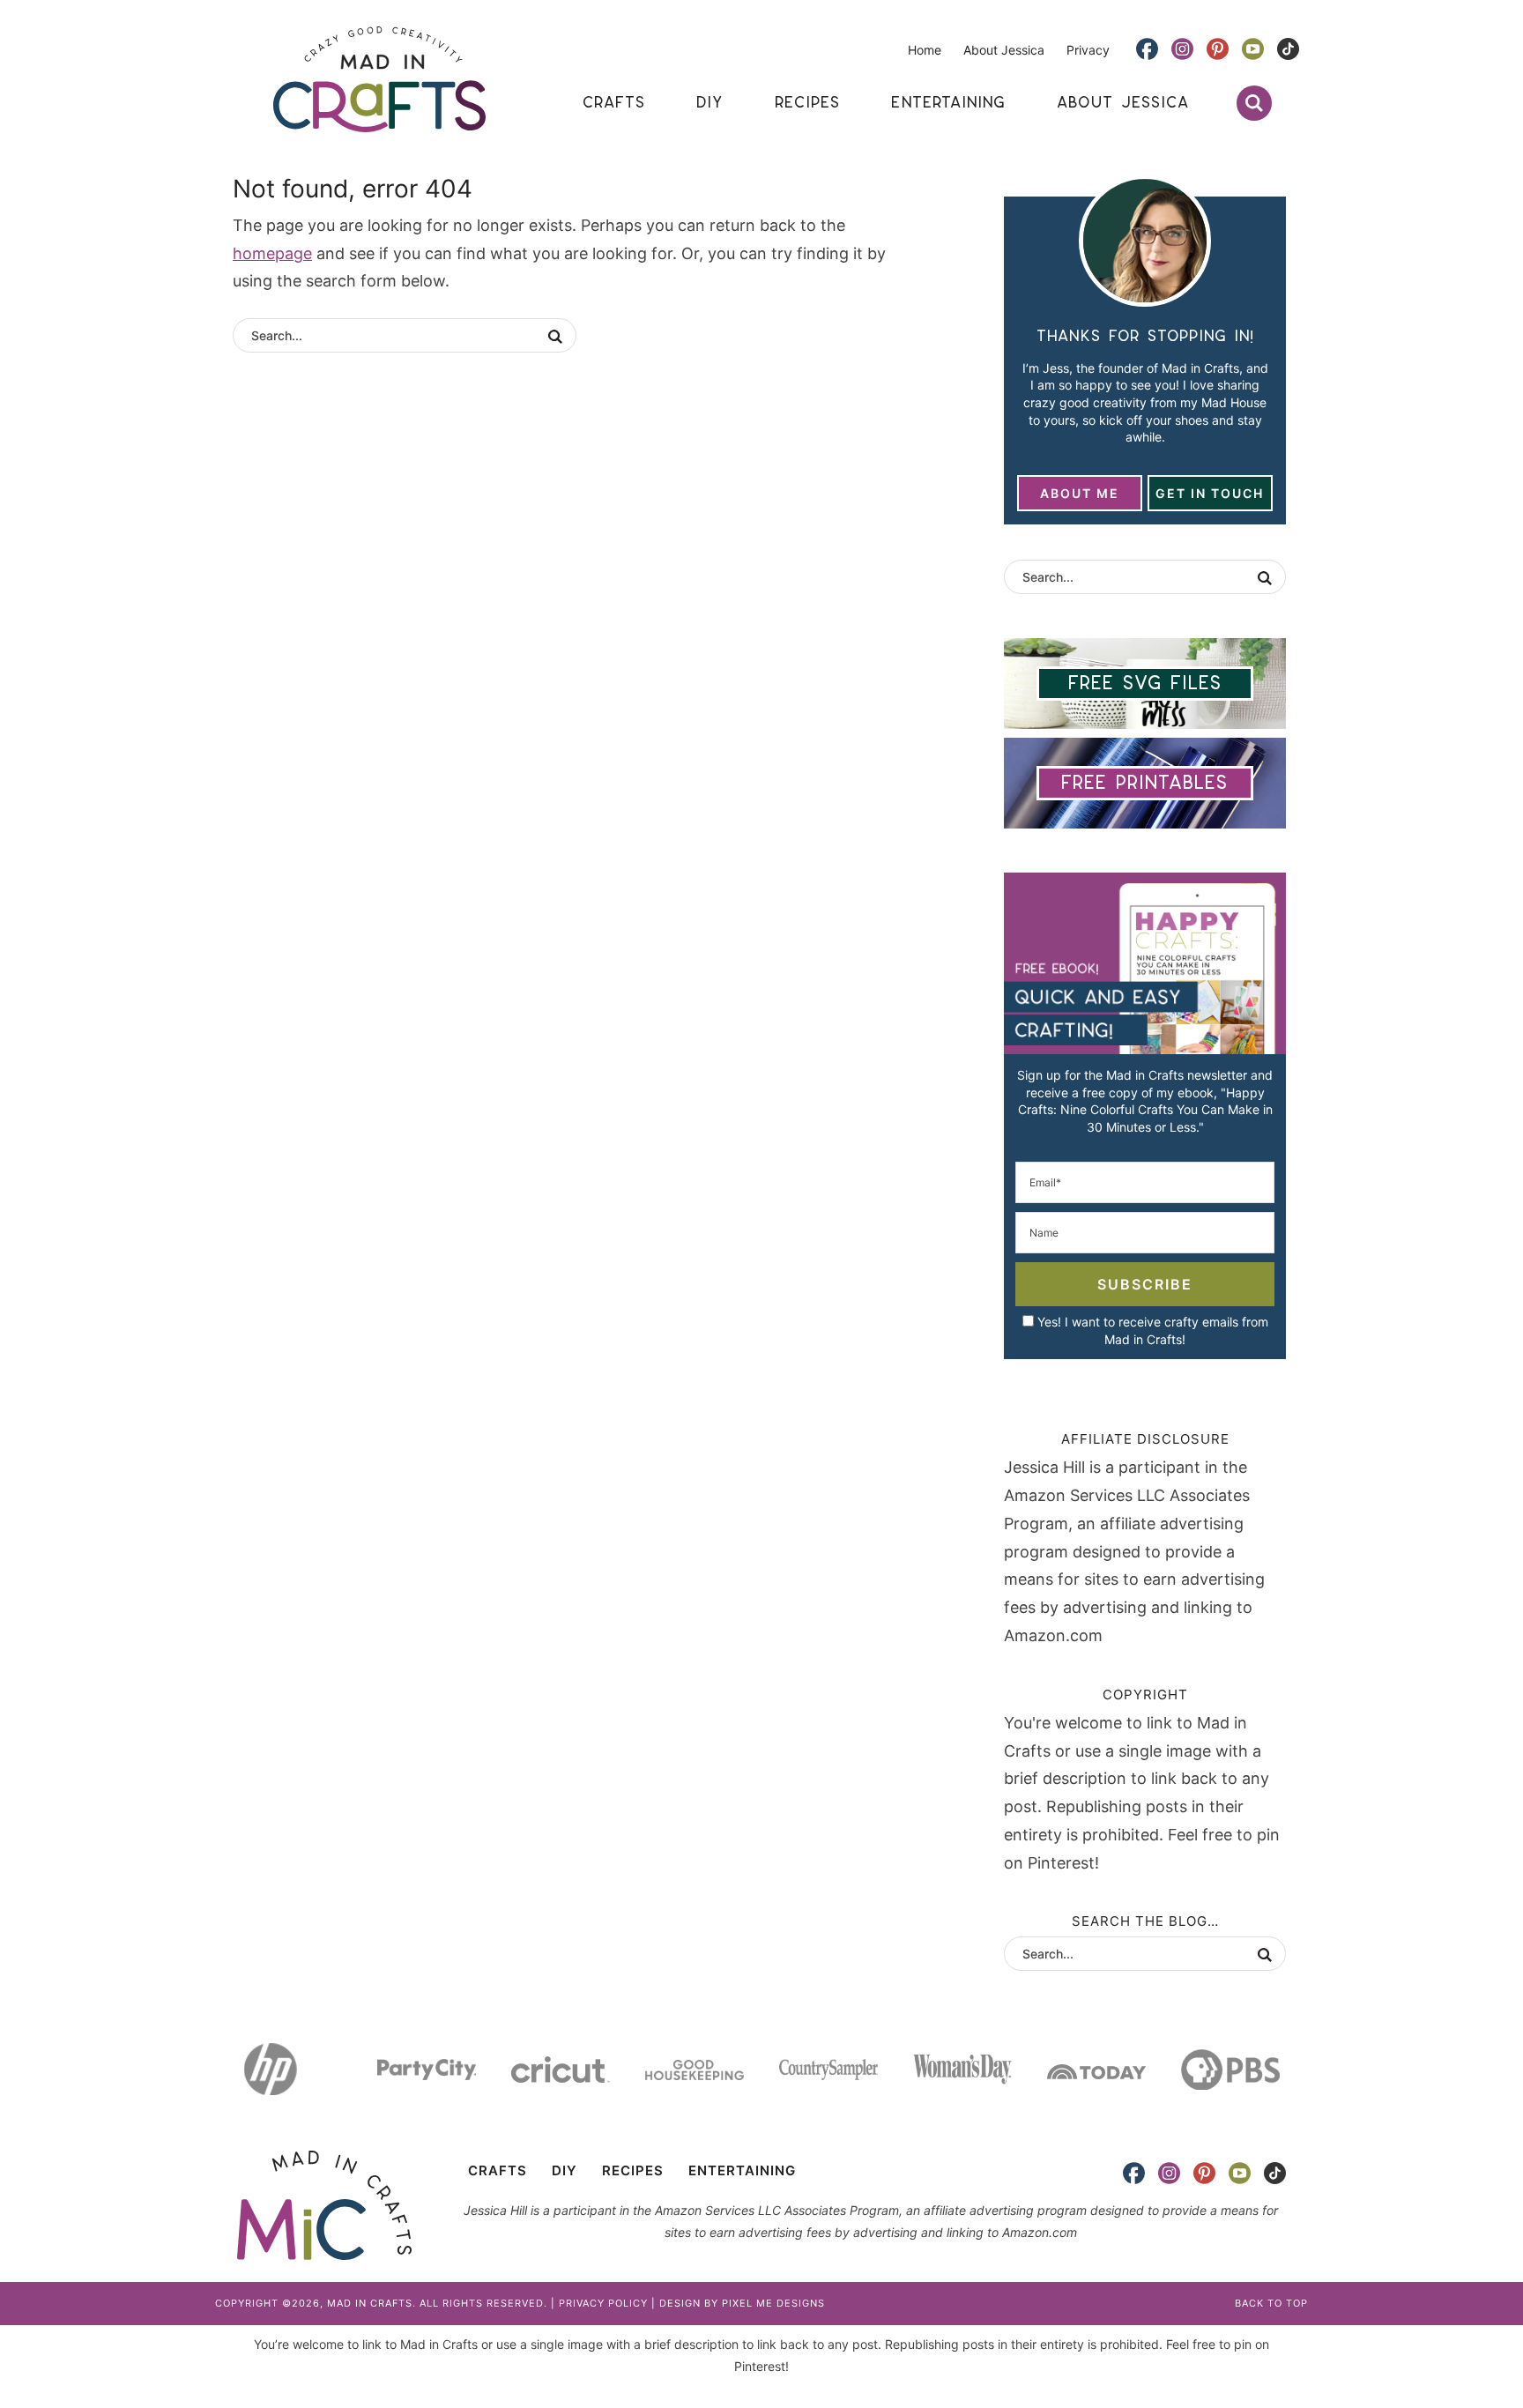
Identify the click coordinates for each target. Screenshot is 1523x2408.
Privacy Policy (603, 2303)
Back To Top (1271, 2303)
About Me (1080, 493)
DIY (565, 2170)
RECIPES (633, 2170)
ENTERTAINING (742, 2170)
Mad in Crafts (379, 79)
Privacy (1088, 50)
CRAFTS (498, 2170)
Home (925, 50)
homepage (272, 253)
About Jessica (1004, 50)
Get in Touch (1210, 493)
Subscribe (1145, 1284)
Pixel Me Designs (773, 2303)
